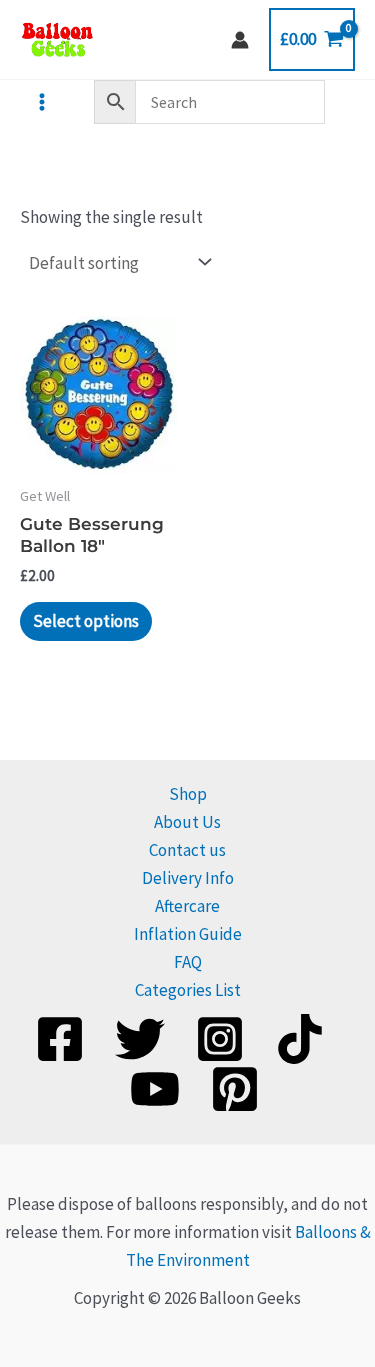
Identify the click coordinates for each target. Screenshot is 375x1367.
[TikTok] (300, 1039)
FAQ (188, 962)
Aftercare (187, 906)
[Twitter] (140, 1039)
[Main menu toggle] (42, 102)
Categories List (188, 990)
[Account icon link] (240, 40)
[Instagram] (220, 1039)
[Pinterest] (235, 1089)
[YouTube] (155, 1089)
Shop (188, 794)
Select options (86, 621)
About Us (187, 822)
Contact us (187, 850)
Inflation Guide (188, 934)
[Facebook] (60, 1039)
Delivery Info (188, 878)
